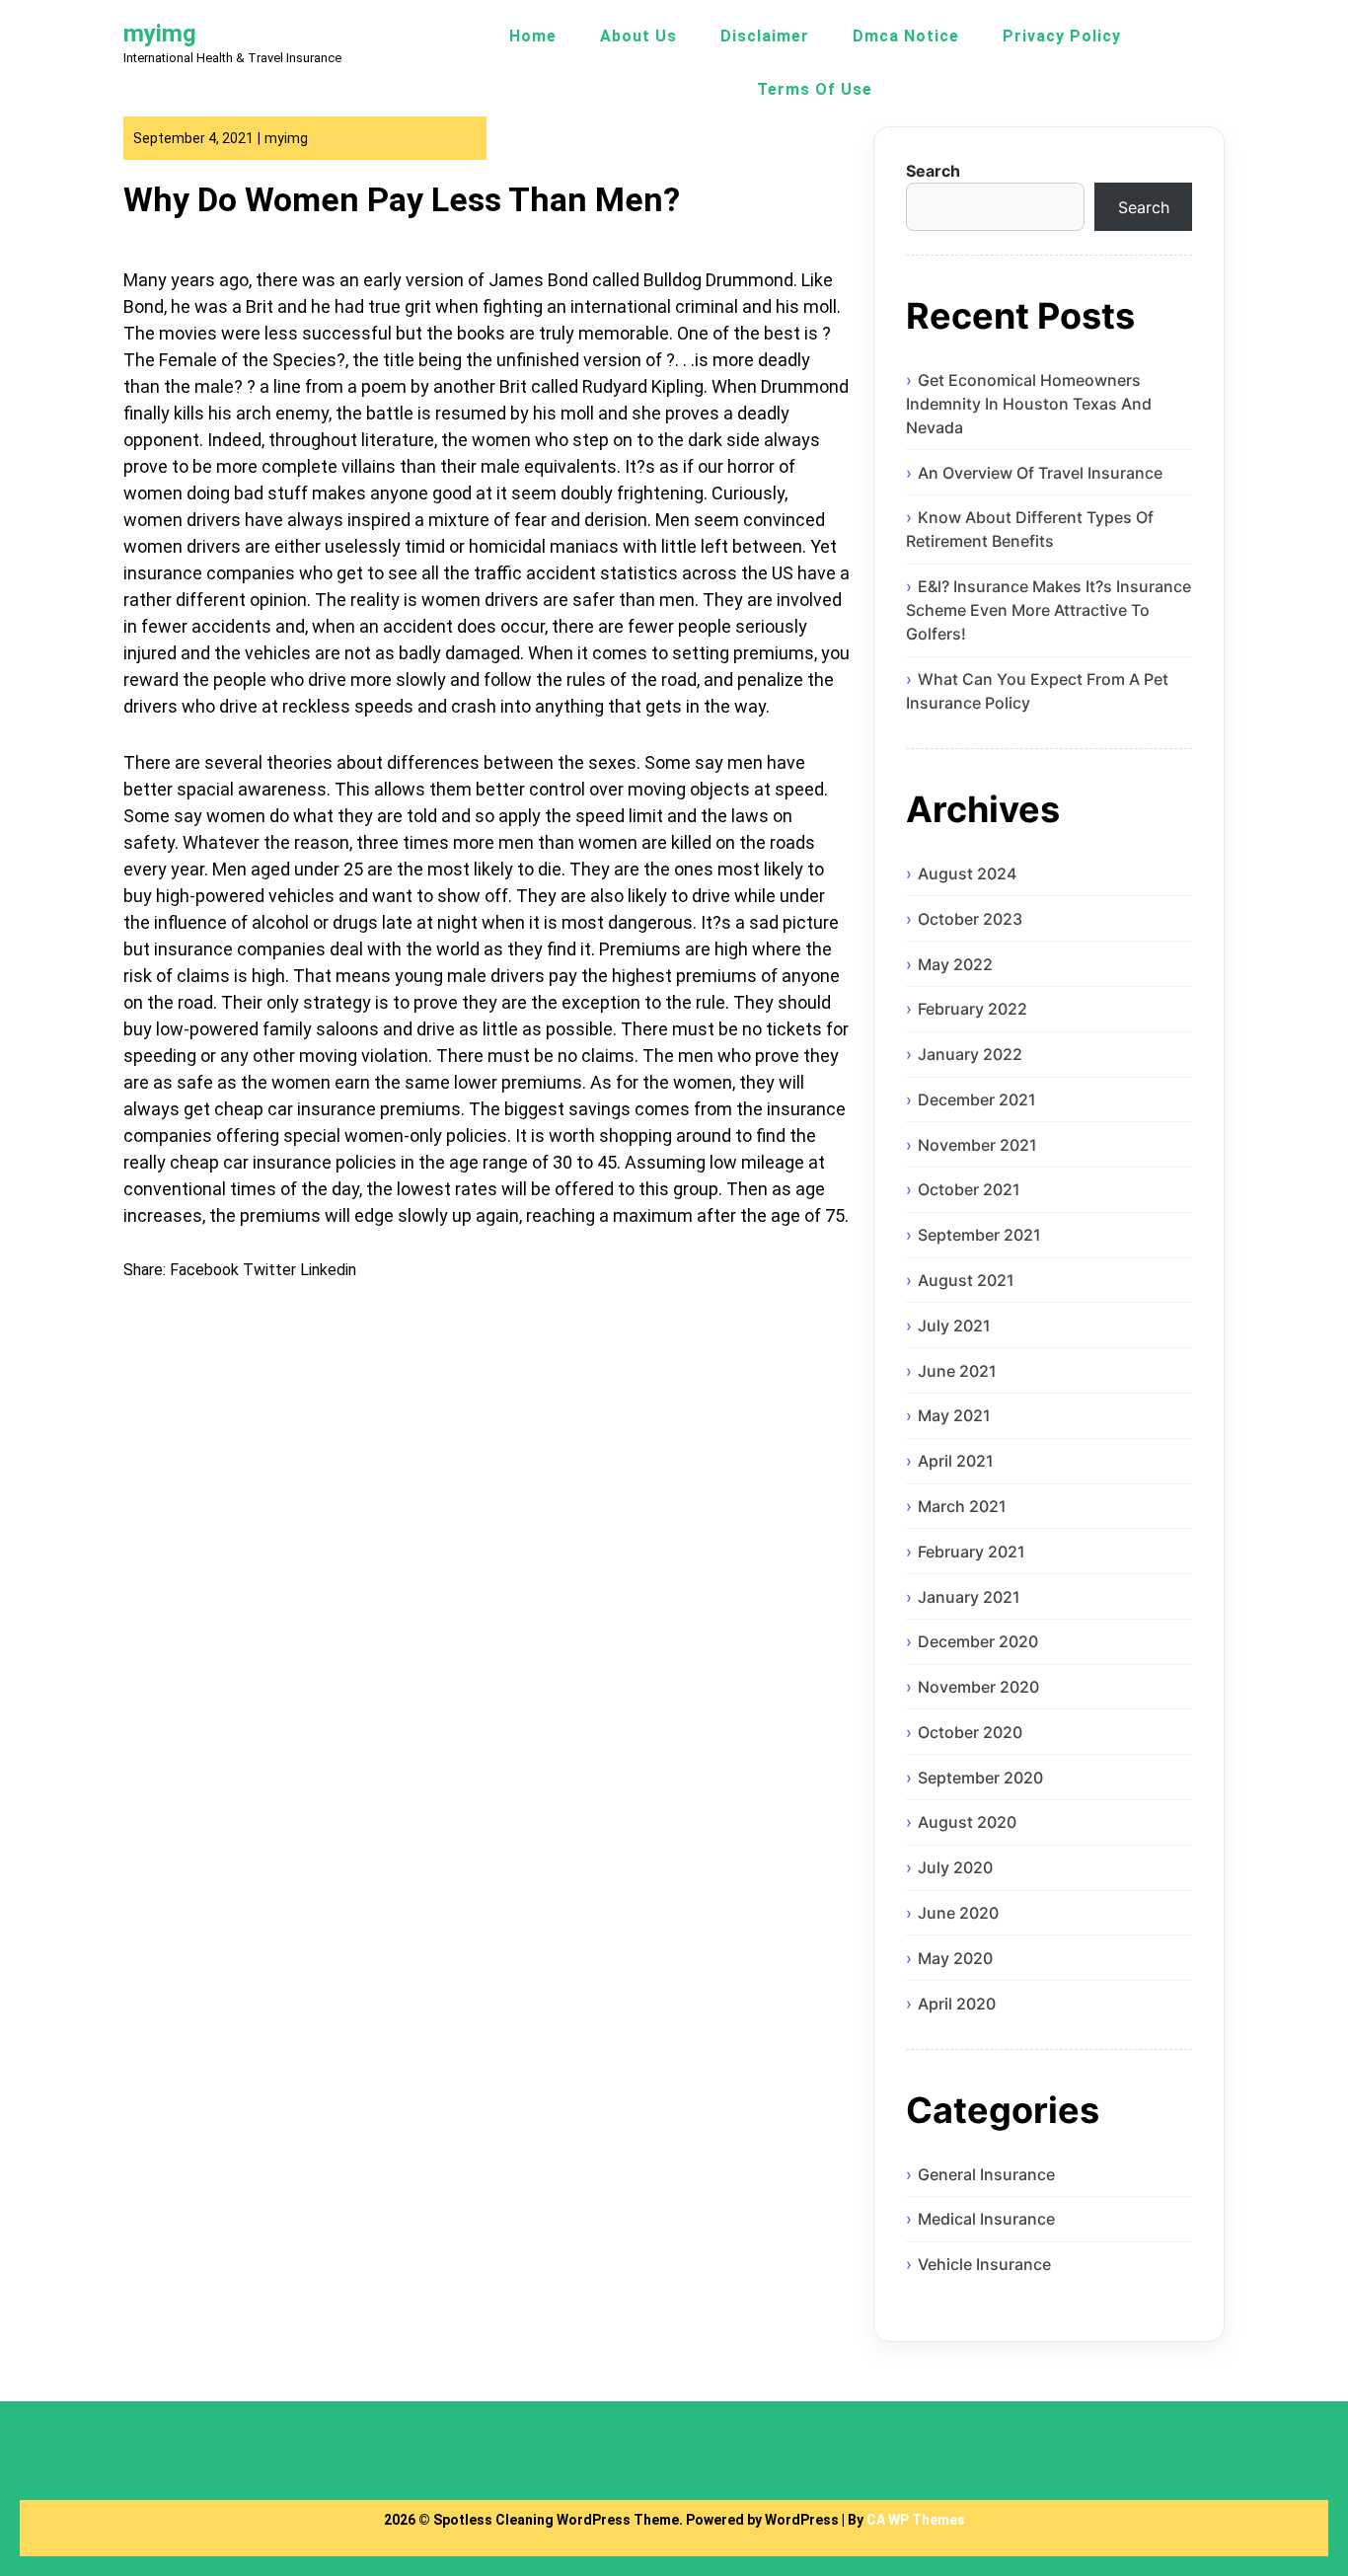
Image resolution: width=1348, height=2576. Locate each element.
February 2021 (972, 1552)
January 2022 (970, 1054)
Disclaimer (765, 36)
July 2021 (954, 1326)
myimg (160, 34)
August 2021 (966, 1280)
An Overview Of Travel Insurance (1040, 473)
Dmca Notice (906, 36)
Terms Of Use (815, 89)
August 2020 (967, 1822)
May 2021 (954, 1415)
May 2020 (955, 1958)
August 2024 (967, 873)
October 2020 (970, 1732)
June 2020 (958, 1913)
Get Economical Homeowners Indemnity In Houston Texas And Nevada (1029, 404)
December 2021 (977, 1099)
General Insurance (986, 2174)
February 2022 (973, 1009)
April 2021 (956, 1461)
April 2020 (957, 2004)
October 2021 (969, 1189)
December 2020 (978, 1641)
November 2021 (977, 1145)
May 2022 (955, 964)
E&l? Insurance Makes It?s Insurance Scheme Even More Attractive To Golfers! (1048, 610)
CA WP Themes (916, 2520)
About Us (638, 36)
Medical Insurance (986, 2219)
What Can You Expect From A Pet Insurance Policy (1037, 691)
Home (533, 36)
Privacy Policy (1062, 36)
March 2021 (962, 1506)
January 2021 (969, 1597)
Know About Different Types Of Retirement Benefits (1030, 529)
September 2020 (980, 1778)
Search (933, 171)
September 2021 (979, 1235)
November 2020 (978, 1687)
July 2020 (955, 1867)
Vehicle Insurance (984, 2264)
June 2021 (957, 1371)
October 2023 (970, 919)
